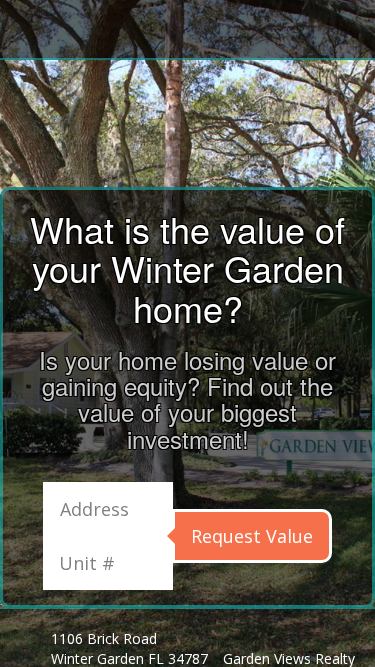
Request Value (252, 536)
